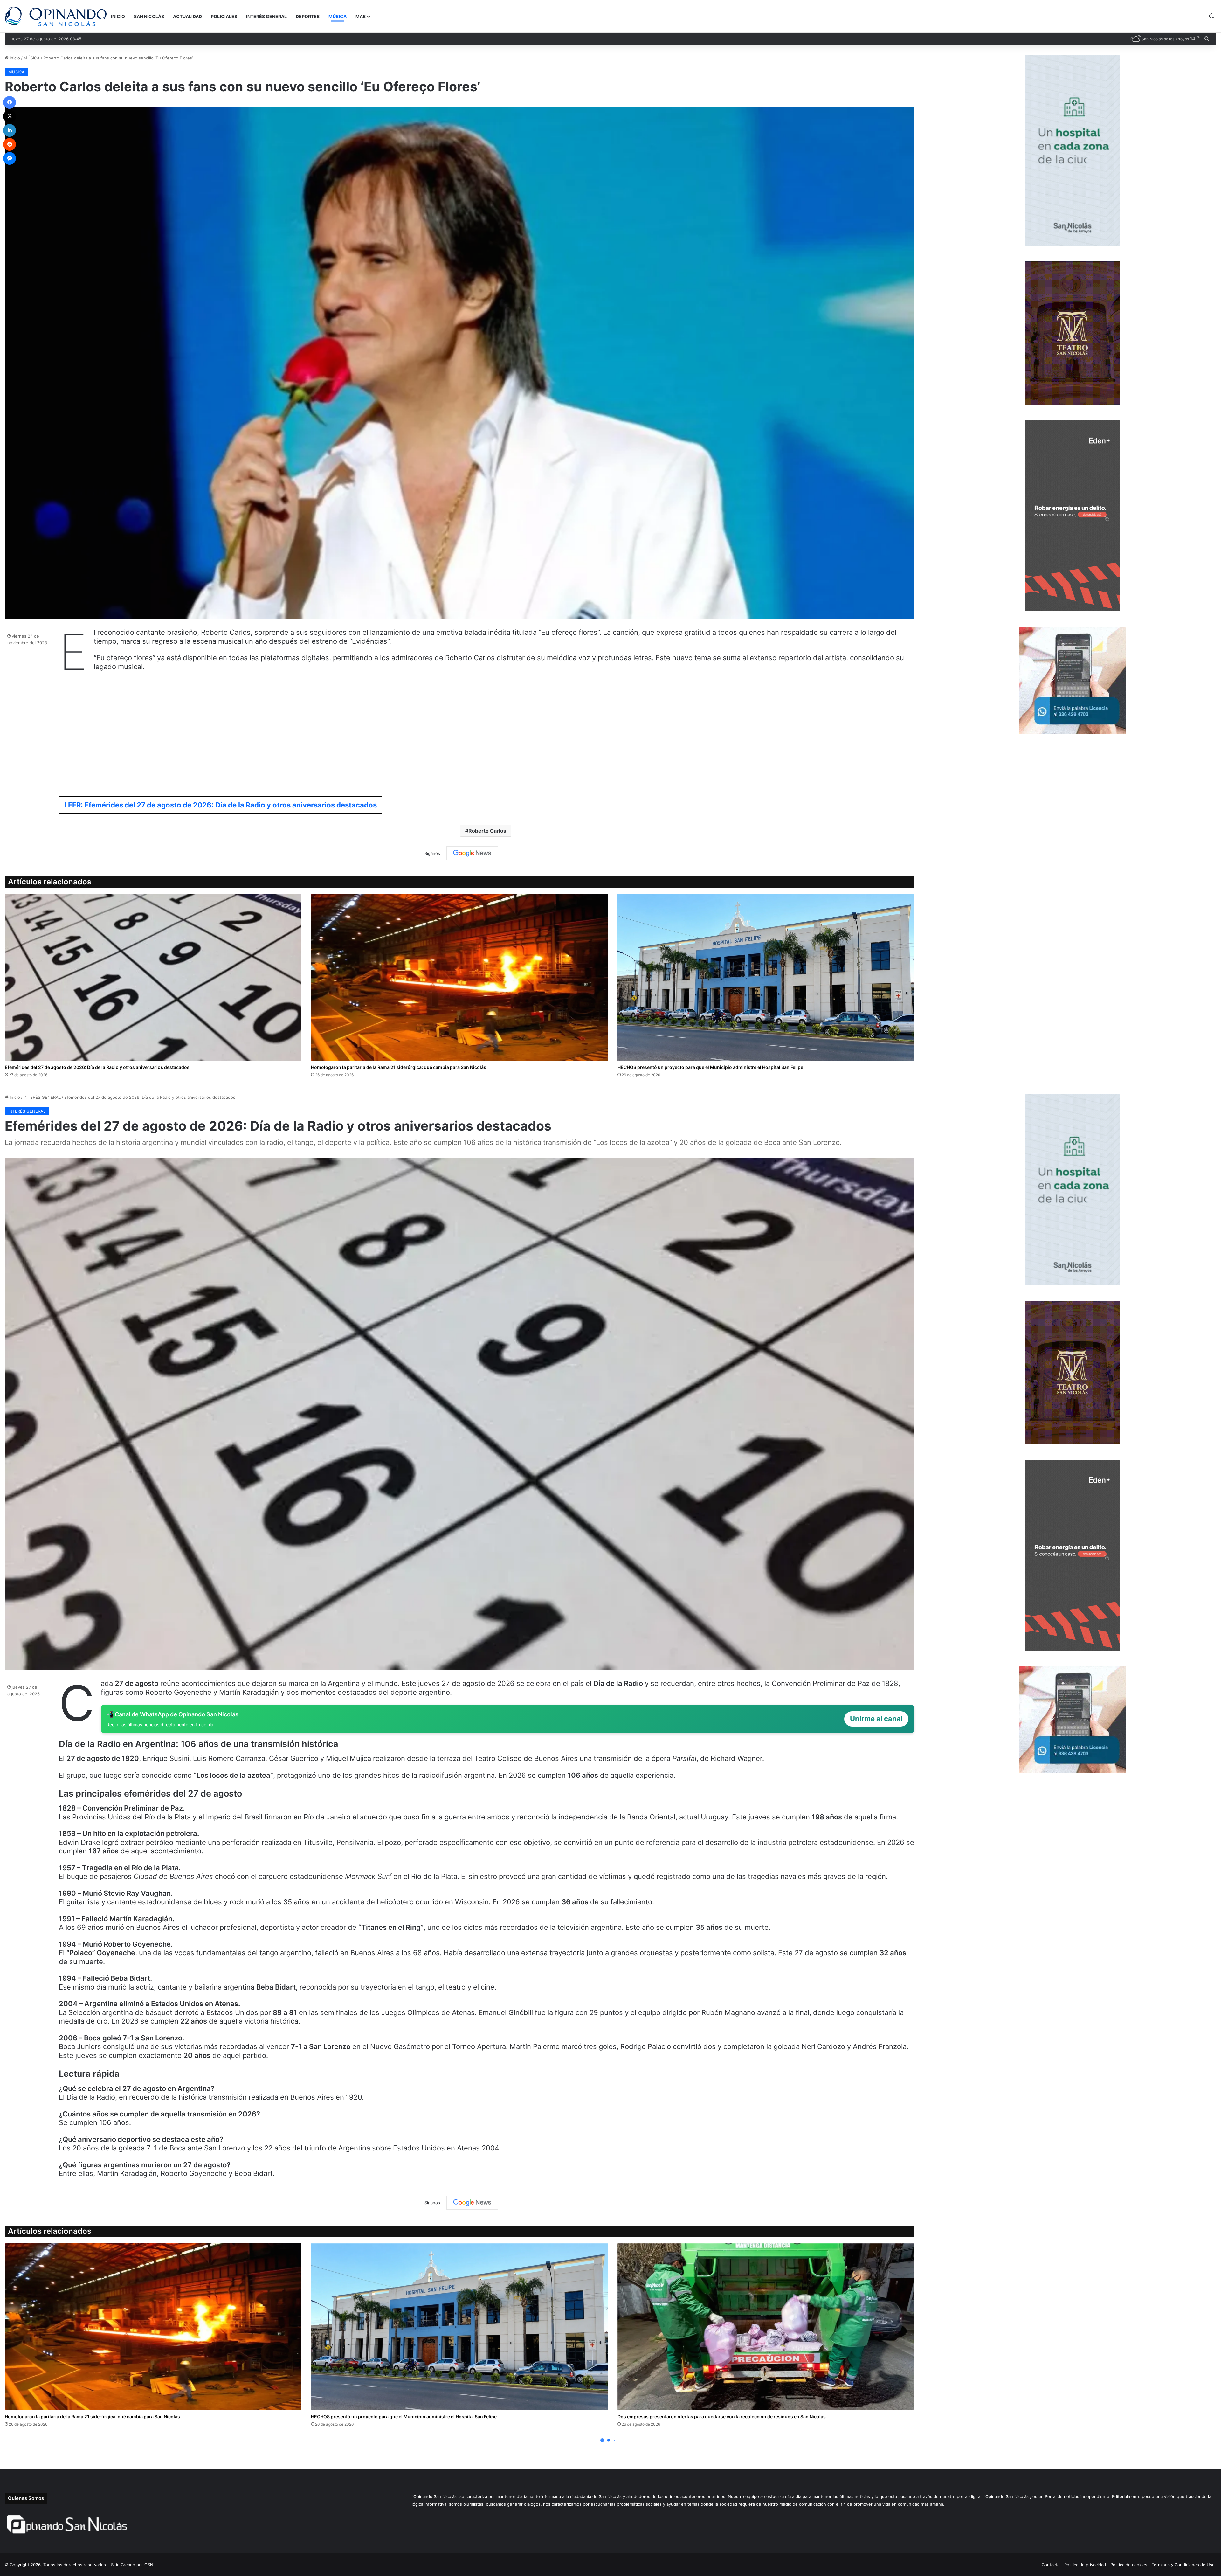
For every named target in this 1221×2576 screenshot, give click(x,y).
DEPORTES (308, 16)
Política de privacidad (1085, 2565)
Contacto (1051, 2565)
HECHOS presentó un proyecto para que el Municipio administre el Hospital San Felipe (710, 1067)
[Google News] (472, 853)
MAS (361, 16)
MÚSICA (338, 16)
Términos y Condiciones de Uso (1183, 2565)
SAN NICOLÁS (149, 16)
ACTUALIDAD (187, 16)
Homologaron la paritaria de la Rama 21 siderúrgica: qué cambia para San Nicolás (399, 1067)
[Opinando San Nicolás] (56, 16)
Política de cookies (1129, 2565)
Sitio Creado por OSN (132, 2565)
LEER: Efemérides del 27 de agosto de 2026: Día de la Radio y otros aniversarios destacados (221, 805)
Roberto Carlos (487, 831)
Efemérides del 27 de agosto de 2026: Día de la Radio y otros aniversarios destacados (97, 1067)
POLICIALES (224, 16)
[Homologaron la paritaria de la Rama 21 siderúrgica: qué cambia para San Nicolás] (459, 977)
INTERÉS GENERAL (266, 16)
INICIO (118, 16)
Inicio (14, 58)
